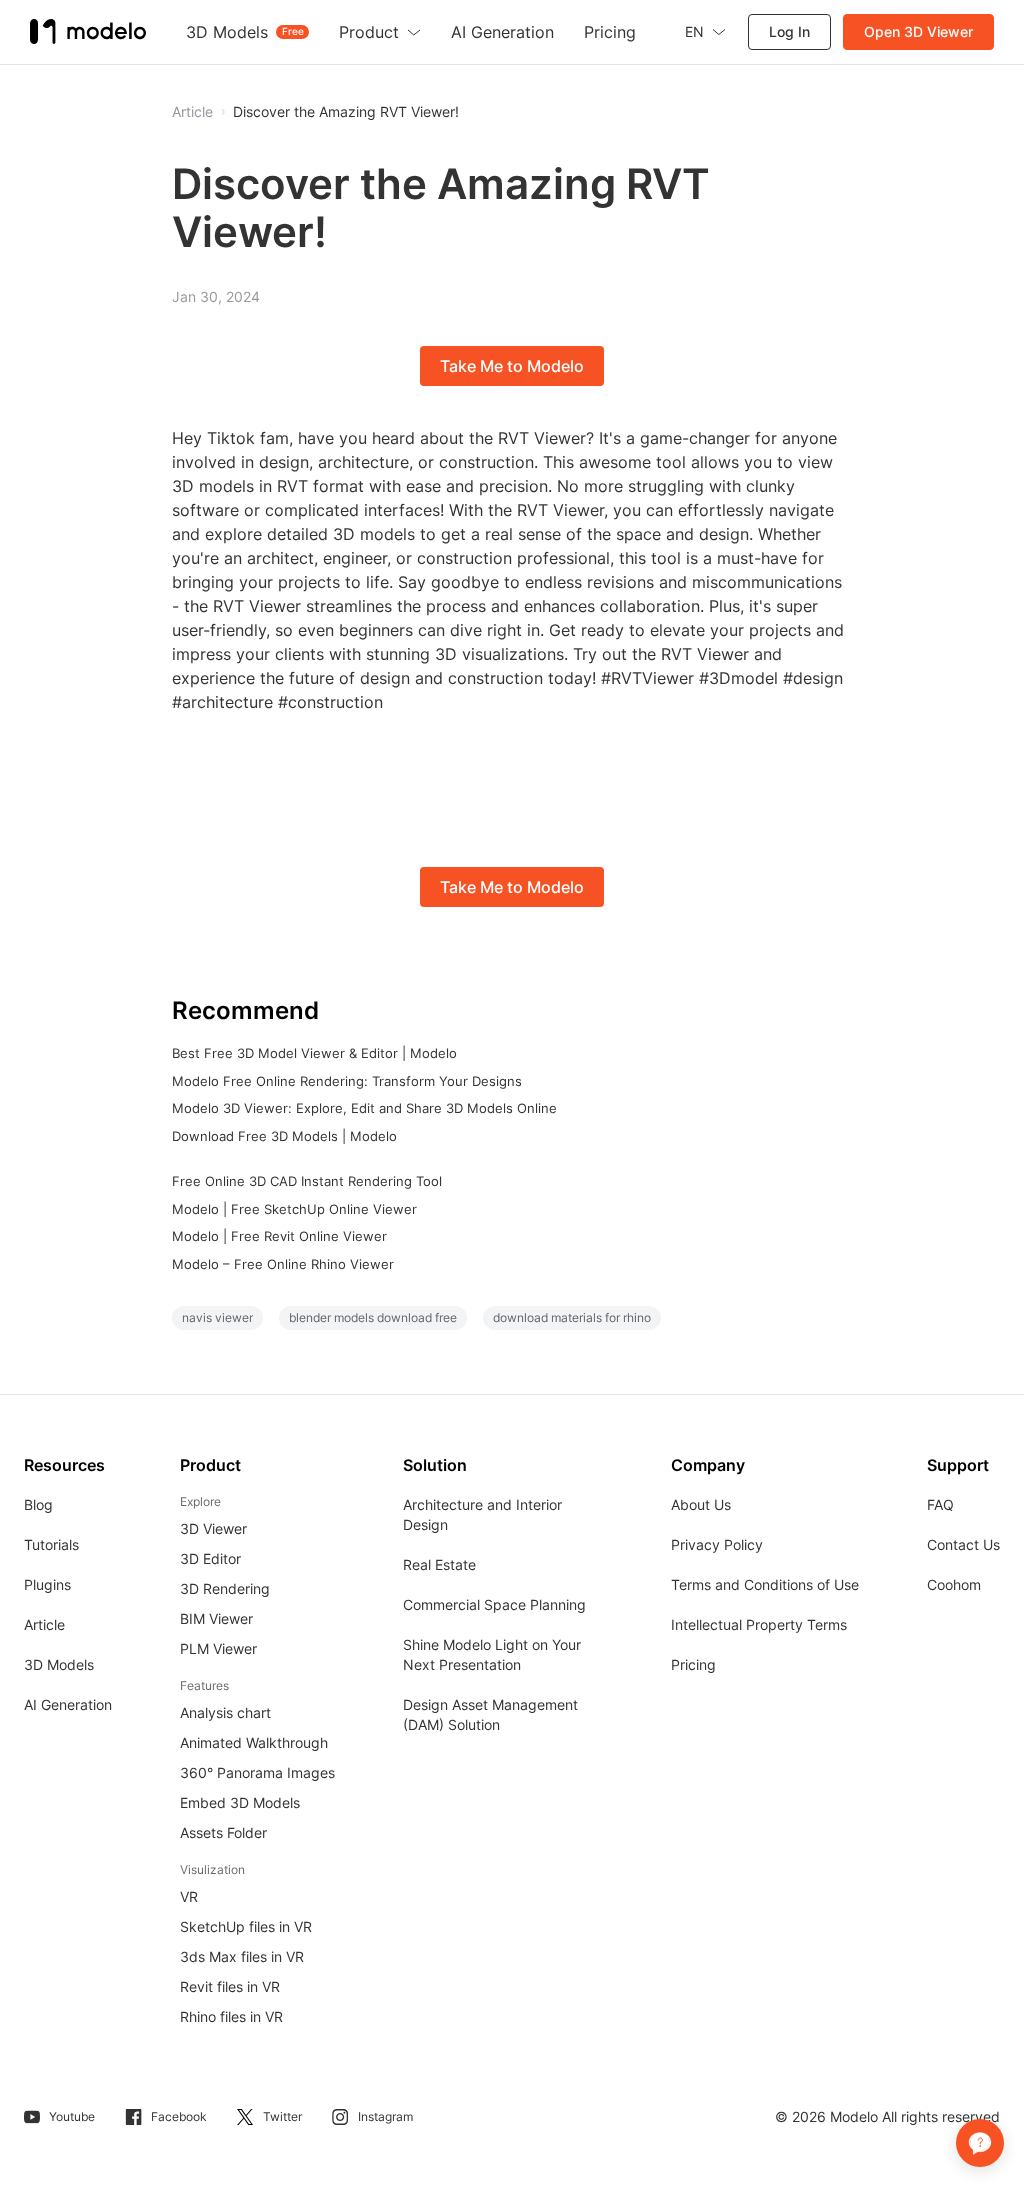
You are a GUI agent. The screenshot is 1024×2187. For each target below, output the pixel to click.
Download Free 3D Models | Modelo (284, 1136)
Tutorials (51, 1544)
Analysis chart (225, 1712)
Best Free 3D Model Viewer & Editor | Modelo (314, 1053)
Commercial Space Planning (494, 1604)
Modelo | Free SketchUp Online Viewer (294, 1209)
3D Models (59, 1664)
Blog (38, 1504)
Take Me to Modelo (512, 366)
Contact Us (963, 1544)
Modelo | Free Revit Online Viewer (279, 1236)
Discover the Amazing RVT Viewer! (346, 112)
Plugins (47, 1584)
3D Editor (210, 1558)
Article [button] (192, 112)
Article (44, 1624)
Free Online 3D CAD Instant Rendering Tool (307, 1181)
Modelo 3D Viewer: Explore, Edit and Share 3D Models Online (364, 1108)
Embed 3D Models (240, 1802)
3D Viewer (213, 1528)
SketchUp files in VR (246, 1926)
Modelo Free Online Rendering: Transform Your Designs (347, 1081)
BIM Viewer (216, 1618)
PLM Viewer (218, 1648)
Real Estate (439, 1564)
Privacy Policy (717, 1544)
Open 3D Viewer (918, 31)
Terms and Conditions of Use (765, 1584)
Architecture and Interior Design (482, 1514)
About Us (701, 1504)
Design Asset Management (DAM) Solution (490, 1714)
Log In (789, 31)
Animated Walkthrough (254, 1742)
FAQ (940, 1504)
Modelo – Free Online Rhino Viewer (283, 1264)
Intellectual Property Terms (759, 1624)
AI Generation (68, 1704)
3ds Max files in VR (242, 1956)
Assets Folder (223, 1832)
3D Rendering (225, 1588)
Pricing (693, 1664)
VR (189, 1896)
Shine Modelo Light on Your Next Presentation (492, 1654)
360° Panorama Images (257, 1772)
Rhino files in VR (231, 2016)
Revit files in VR (230, 1986)
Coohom (954, 1584)
